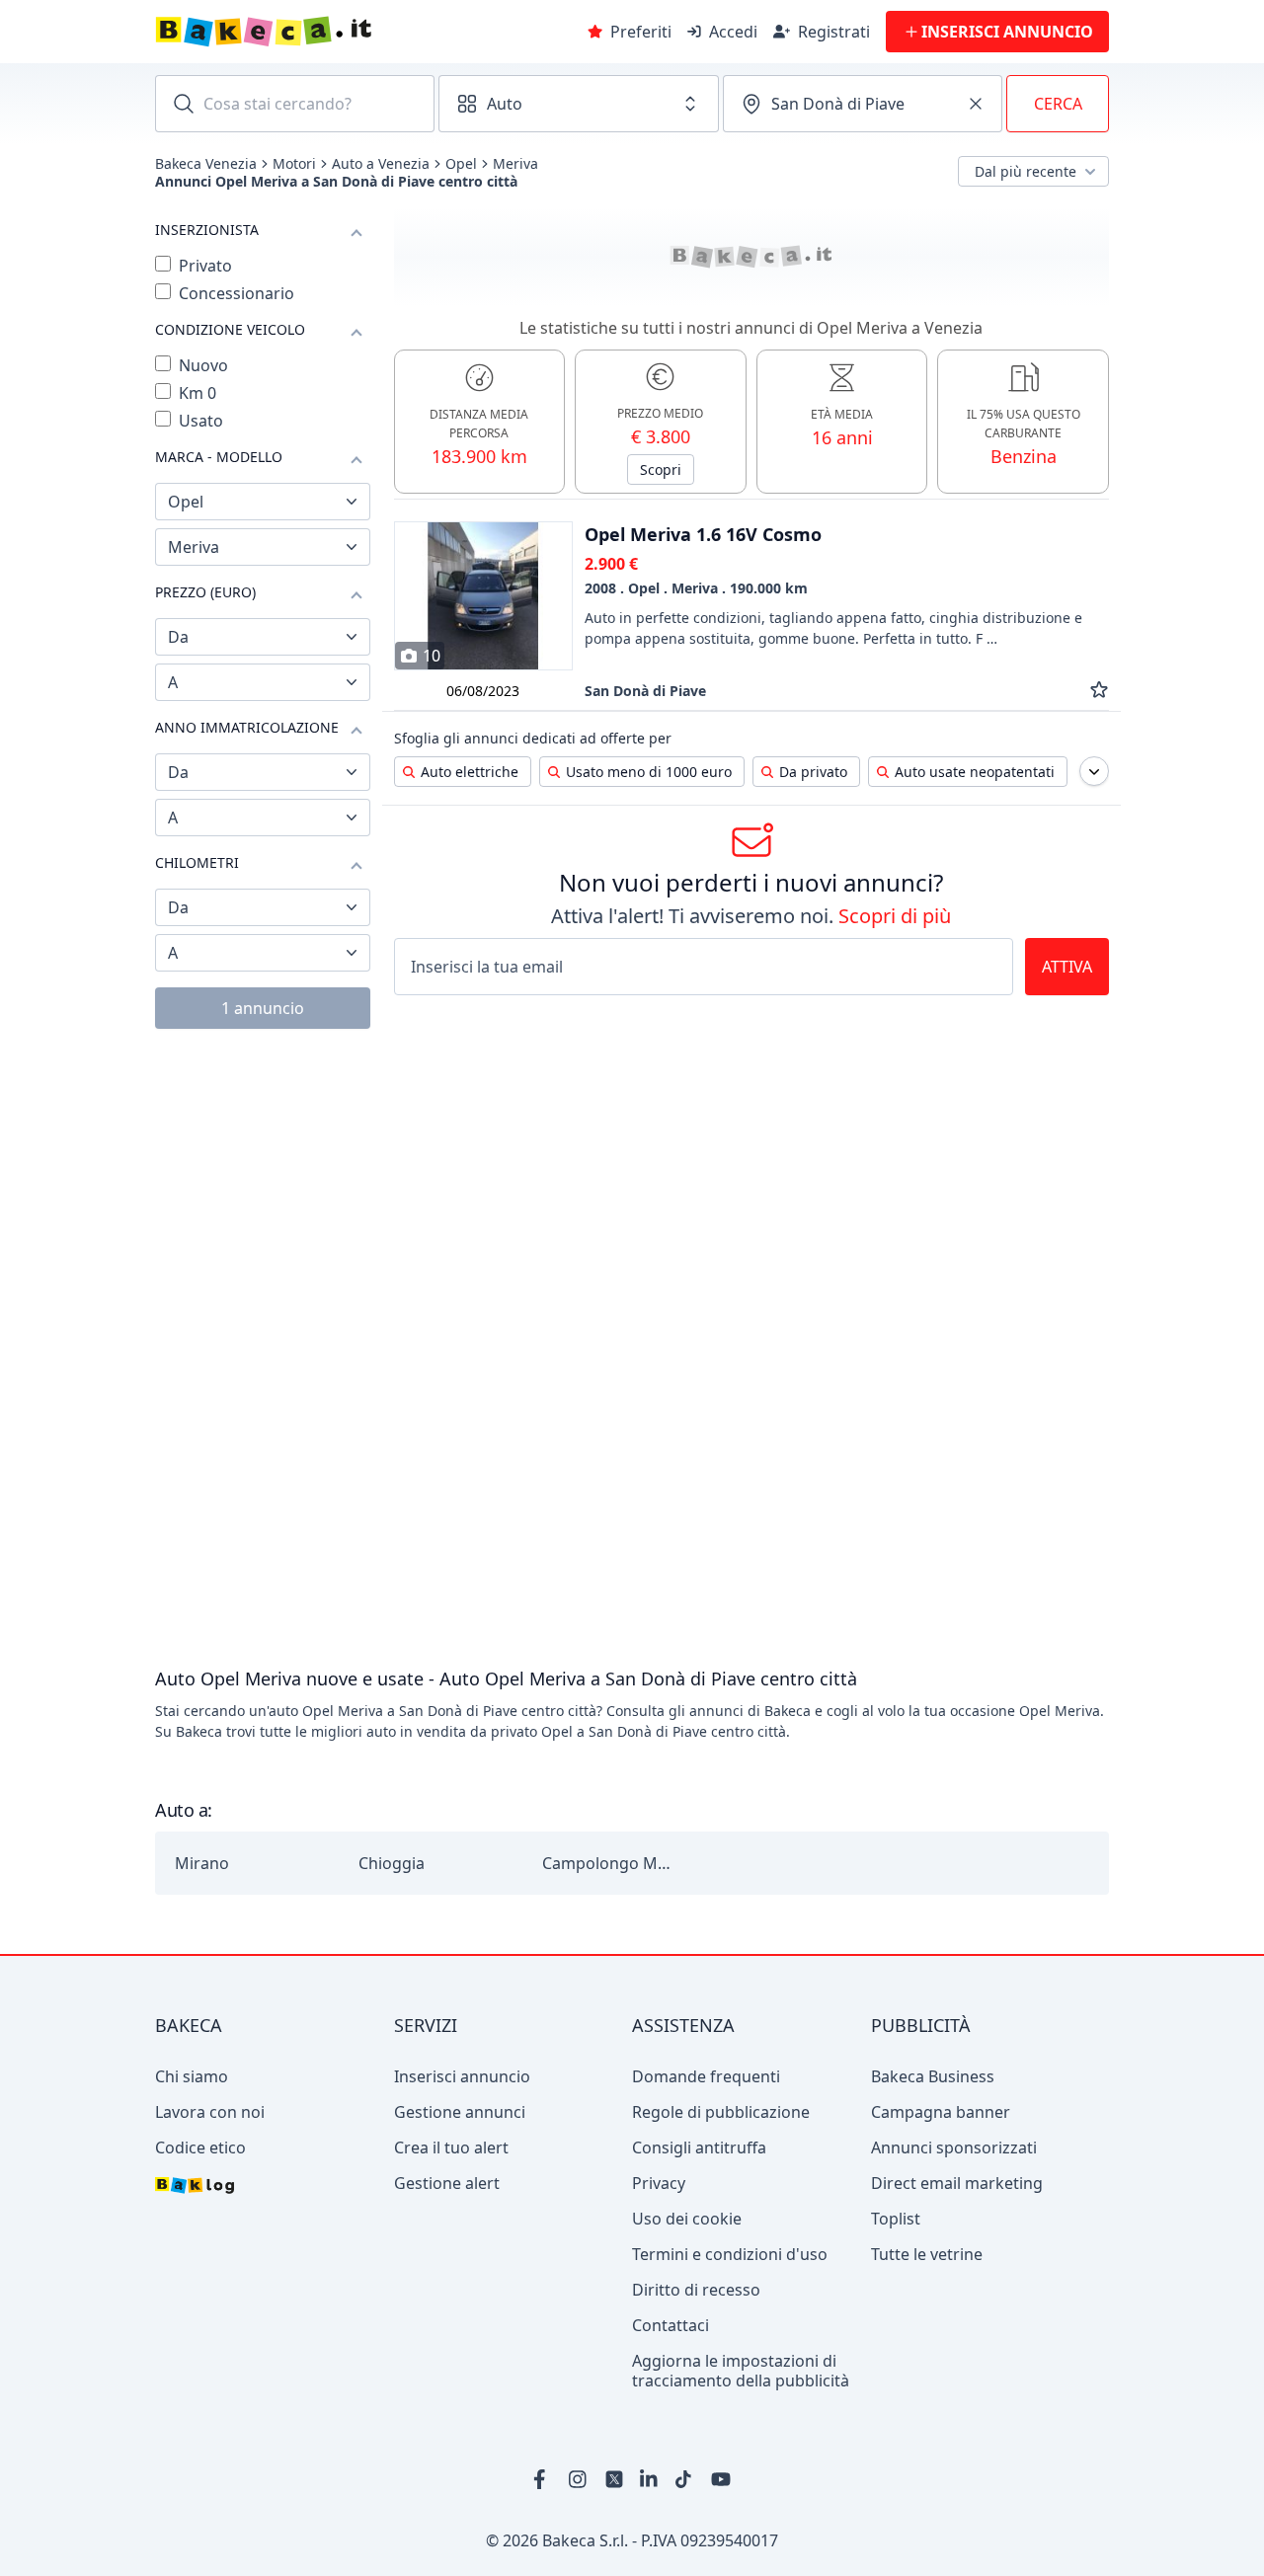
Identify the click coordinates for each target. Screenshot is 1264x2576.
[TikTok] (685, 2479)
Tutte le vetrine (927, 2254)
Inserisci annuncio (462, 2076)
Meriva (515, 164)
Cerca (1058, 104)
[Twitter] (614, 2479)
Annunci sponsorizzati (954, 2147)
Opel (461, 164)
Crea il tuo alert (451, 2147)
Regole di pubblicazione (721, 2112)
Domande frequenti (706, 2076)
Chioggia (392, 1863)
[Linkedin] (650, 2479)
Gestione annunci (460, 2112)
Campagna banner (941, 2112)
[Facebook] (543, 2479)
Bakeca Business (933, 2076)
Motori (294, 164)
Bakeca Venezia (206, 164)
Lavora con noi (210, 2112)
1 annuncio (263, 1008)
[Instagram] (579, 2479)
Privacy (659, 2183)
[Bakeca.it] (334, 32)
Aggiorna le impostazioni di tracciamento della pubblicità (741, 2371)
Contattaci (671, 2325)
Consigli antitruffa (699, 2147)
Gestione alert (447, 2183)
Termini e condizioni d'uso (730, 2254)
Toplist (896, 2219)
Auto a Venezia (381, 164)
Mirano (202, 1863)
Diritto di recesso (696, 2290)
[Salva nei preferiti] (1099, 691)
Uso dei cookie (687, 2219)
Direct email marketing (957, 2183)
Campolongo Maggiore (606, 1863)
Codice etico (200, 2147)
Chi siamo (192, 2076)
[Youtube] (721, 2479)
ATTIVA (1067, 967)
